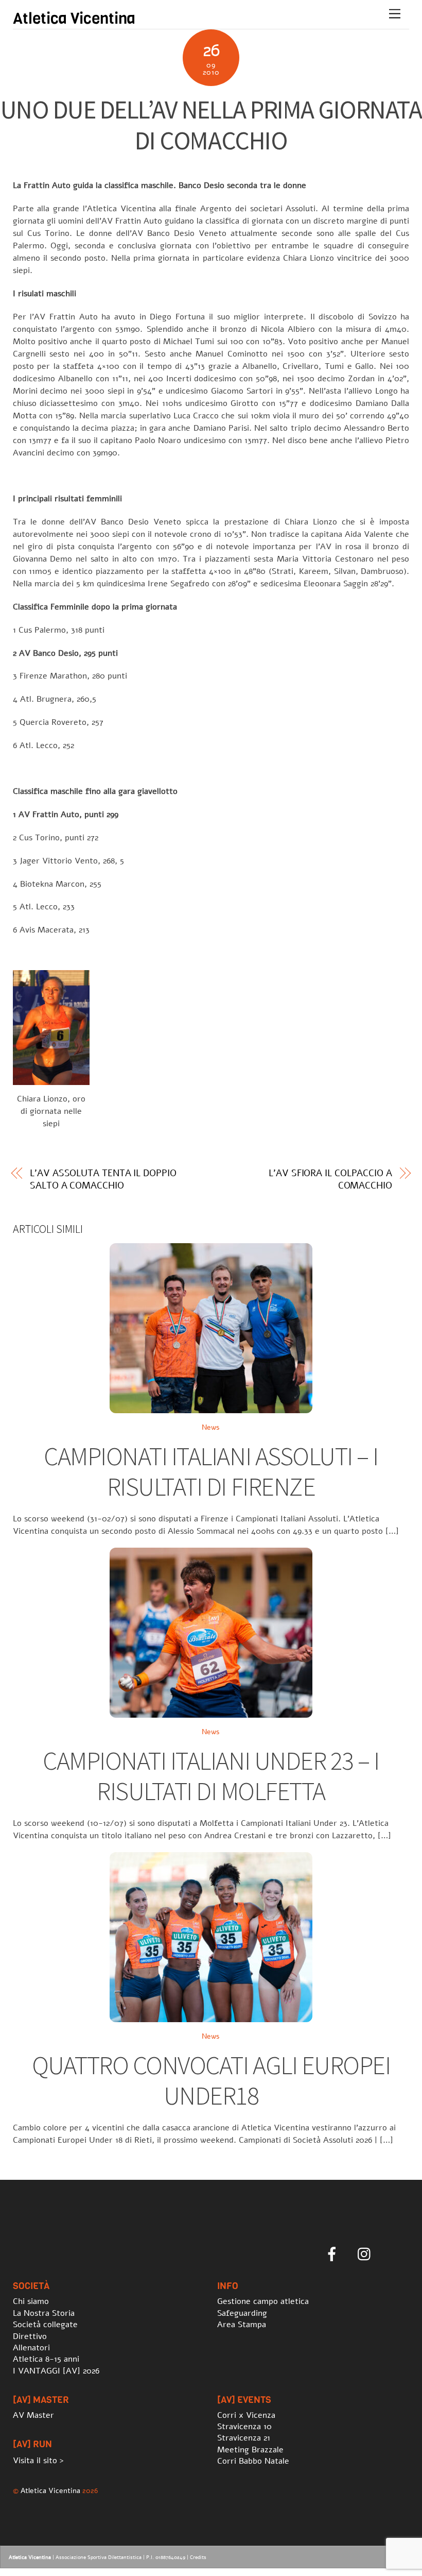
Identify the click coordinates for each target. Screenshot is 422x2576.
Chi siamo (31, 2301)
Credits (198, 2557)
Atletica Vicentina (50, 2490)
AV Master (33, 2415)
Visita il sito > (38, 2461)
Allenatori (31, 2348)
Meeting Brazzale (250, 2450)
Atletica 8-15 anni (46, 2359)
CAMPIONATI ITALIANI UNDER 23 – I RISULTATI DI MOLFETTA (211, 1776)
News (211, 1427)
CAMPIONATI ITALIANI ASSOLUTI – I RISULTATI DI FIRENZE (211, 1472)
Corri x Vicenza (246, 2415)
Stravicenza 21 (244, 2438)
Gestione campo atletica (263, 2301)
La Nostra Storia (44, 2313)
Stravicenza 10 (244, 2427)
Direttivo (30, 2336)
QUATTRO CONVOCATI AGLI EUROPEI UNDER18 (211, 2081)
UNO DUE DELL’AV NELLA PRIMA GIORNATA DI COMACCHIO (211, 125)
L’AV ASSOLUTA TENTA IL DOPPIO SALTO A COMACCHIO (103, 1179)
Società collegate (45, 2325)
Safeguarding (242, 2313)
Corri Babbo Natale (253, 2461)
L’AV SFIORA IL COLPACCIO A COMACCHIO (330, 1179)
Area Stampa (242, 2325)
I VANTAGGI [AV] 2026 (56, 2371)
